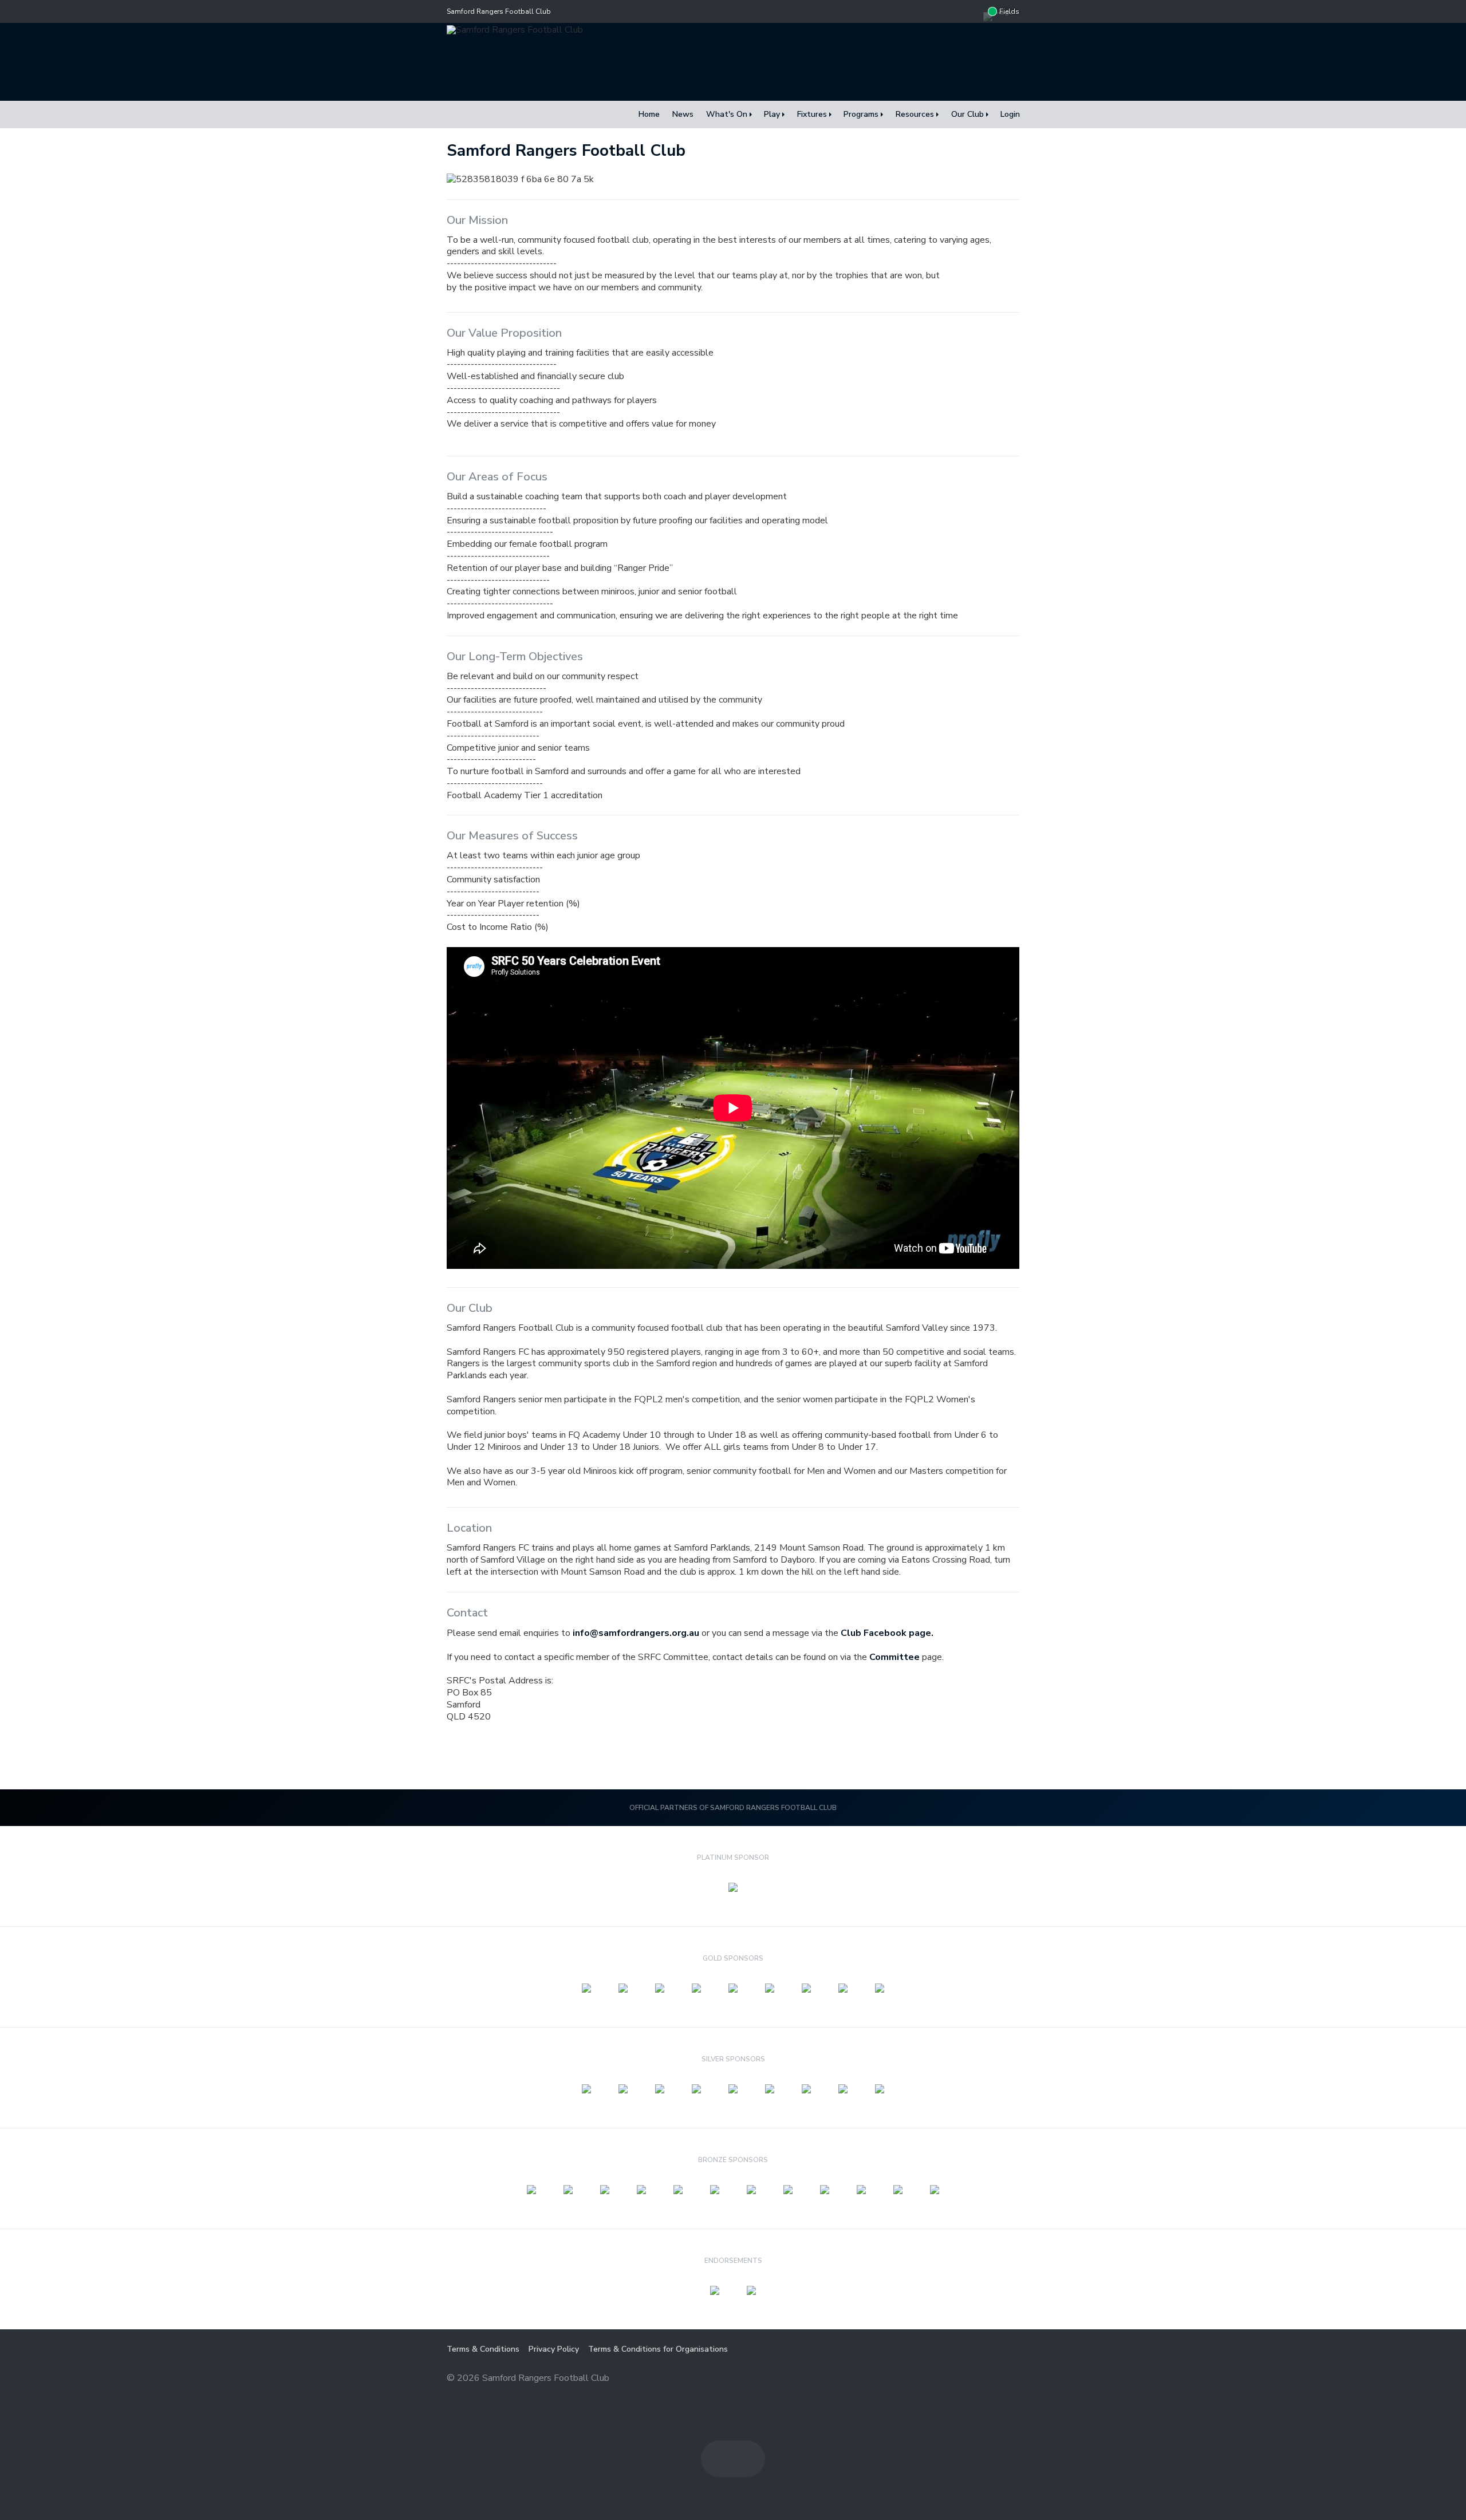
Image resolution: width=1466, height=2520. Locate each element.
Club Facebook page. (887, 1633)
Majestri (978, 2379)
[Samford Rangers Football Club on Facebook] (949, 11)
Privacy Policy (554, 2349)
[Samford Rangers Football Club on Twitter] (972, 11)
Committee (894, 1657)
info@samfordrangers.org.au (636, 1633)
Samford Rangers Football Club (499, 11)
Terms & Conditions (483, 2349)
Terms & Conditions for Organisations (658, 2349)
